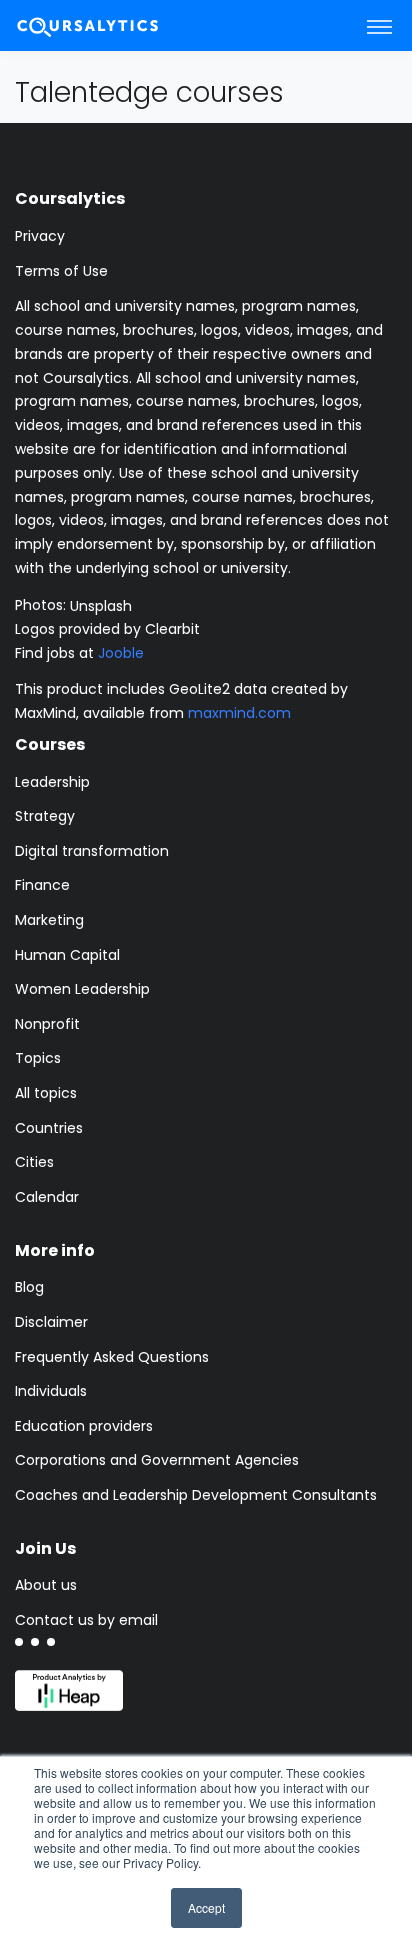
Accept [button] (206, 1907)
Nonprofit (47, 1024)
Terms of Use (61, 271)
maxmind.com (239, 713)
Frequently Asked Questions (112, 1357)
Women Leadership (82, 989)
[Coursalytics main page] (111, 25)
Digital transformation (92, 851)
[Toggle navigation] (379, 26)
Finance (42, 885)
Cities (34, 1162)
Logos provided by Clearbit (107, 629)
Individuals (51, 1391)
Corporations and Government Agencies (157, 1460)
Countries (49, 1128)
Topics (38, 1058)
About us (46, 1585)
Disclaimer (51, 1322)
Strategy (45, 816)
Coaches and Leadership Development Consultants (196, 1495)
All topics (46, 1093)
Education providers (84, 1426)
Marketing (49, 920)
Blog (29, 1287)
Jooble (121, 653)
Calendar (47, 1197)
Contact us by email (86, 1620)
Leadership (52, 782)
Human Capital (67, 955)
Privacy (40, 236)
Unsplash (101, 605)
